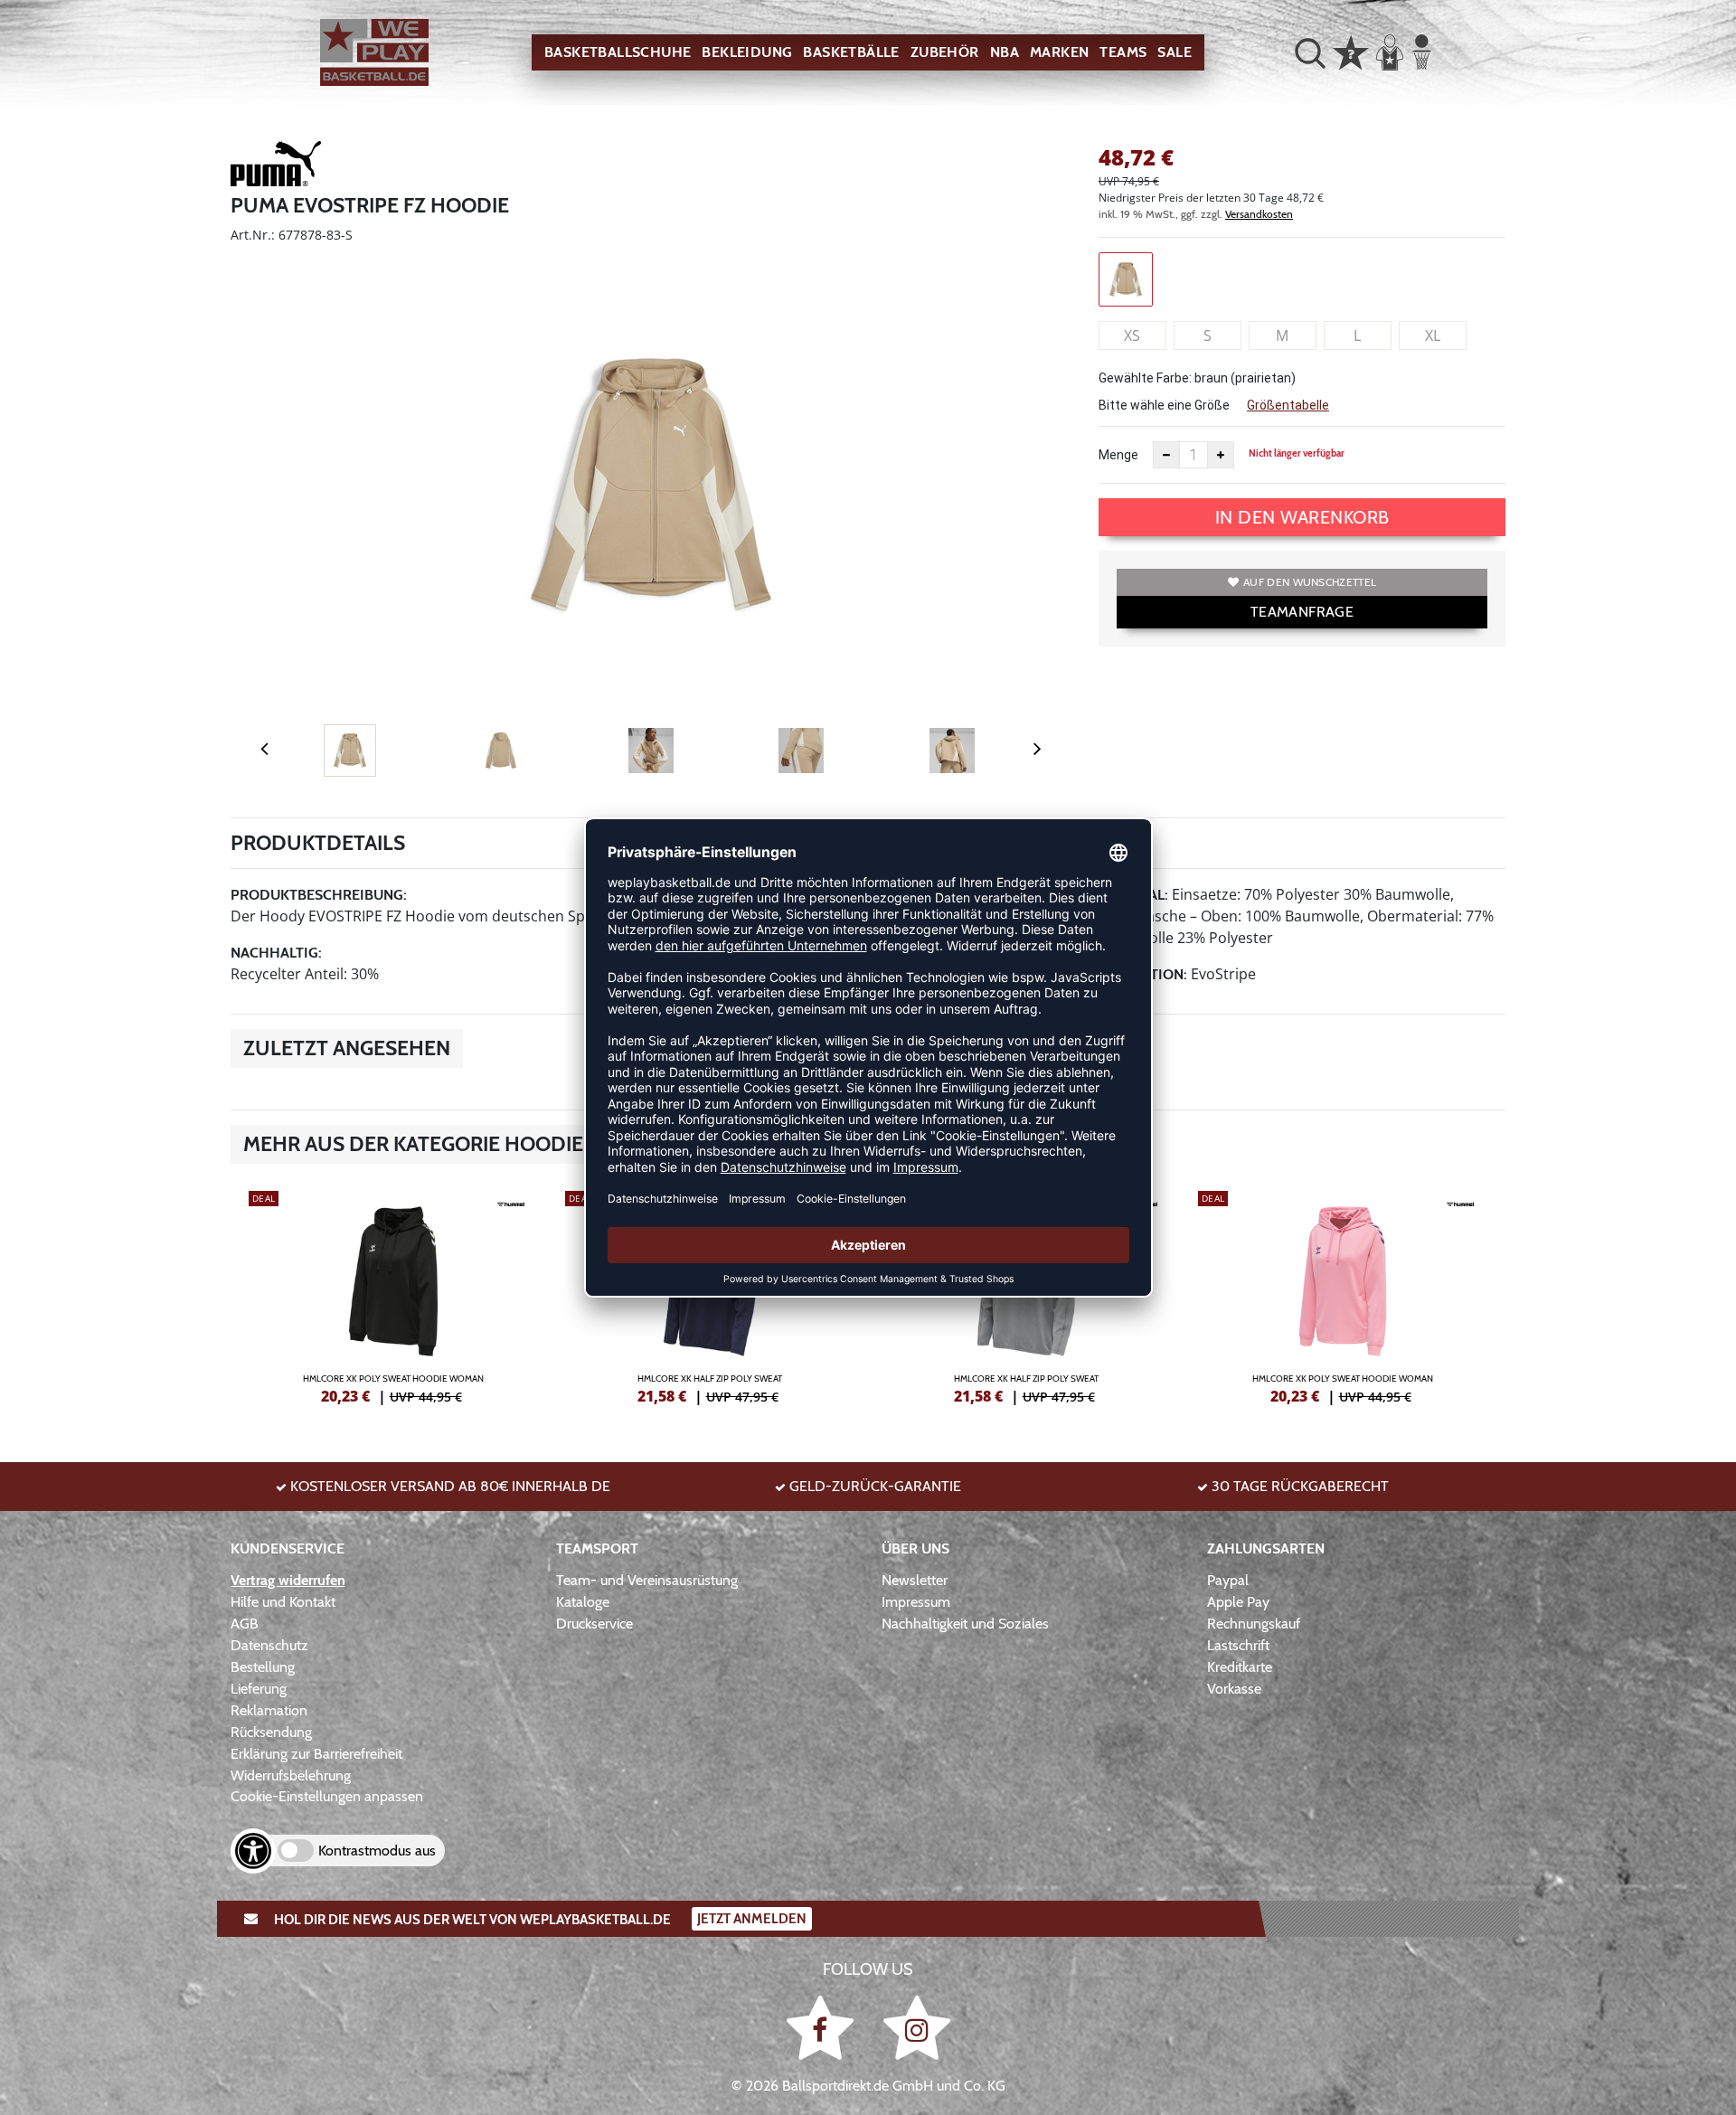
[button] (1310, 52)
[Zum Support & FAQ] (1351, 51)
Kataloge (583, 1602)
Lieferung (259, 1689)
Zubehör (945, 52)
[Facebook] (823, 2027)
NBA (1005, 52)
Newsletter (915, 1580)
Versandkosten (1259, 214)
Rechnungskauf (1254, 1624)
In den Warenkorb (1302, 517)
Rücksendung (271, 1732)
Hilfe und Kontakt (283, 1602)
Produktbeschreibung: (319, 895)
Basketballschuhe (618, 52)
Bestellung (263, 1667)
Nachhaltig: (276, 953)
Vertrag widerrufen (288, 1580)
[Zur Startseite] (374, 53)
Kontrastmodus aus (377, 1851)
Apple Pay (1238, 1602)
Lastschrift (1238, 1645)
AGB (245, 1624)
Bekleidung (747, 52)
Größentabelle (1288, 405)
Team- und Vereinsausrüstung (647, 1580)
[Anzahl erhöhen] (1221, 455)
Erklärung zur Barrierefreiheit (316, 1754)
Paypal (1228, 1580)
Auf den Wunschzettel (1310, 582)
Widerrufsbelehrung (291, 1775)
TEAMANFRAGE (1302, 612)
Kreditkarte (1240, 1667)
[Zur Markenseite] (276, 166)
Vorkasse (1234, 1689)
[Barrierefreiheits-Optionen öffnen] (253, 1851)
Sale (1175, 52)
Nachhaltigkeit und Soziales (965, 1624)
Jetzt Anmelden (752, 1919)
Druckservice (594, 1624)
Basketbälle (851, 52)
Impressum (916, 1602)
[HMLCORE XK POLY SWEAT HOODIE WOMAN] (393, 1295)
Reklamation (269, 1710)
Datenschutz (269, 1645)
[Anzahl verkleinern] (1166, 455)
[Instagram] (917, 2027)
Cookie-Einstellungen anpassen (327, 1796)
